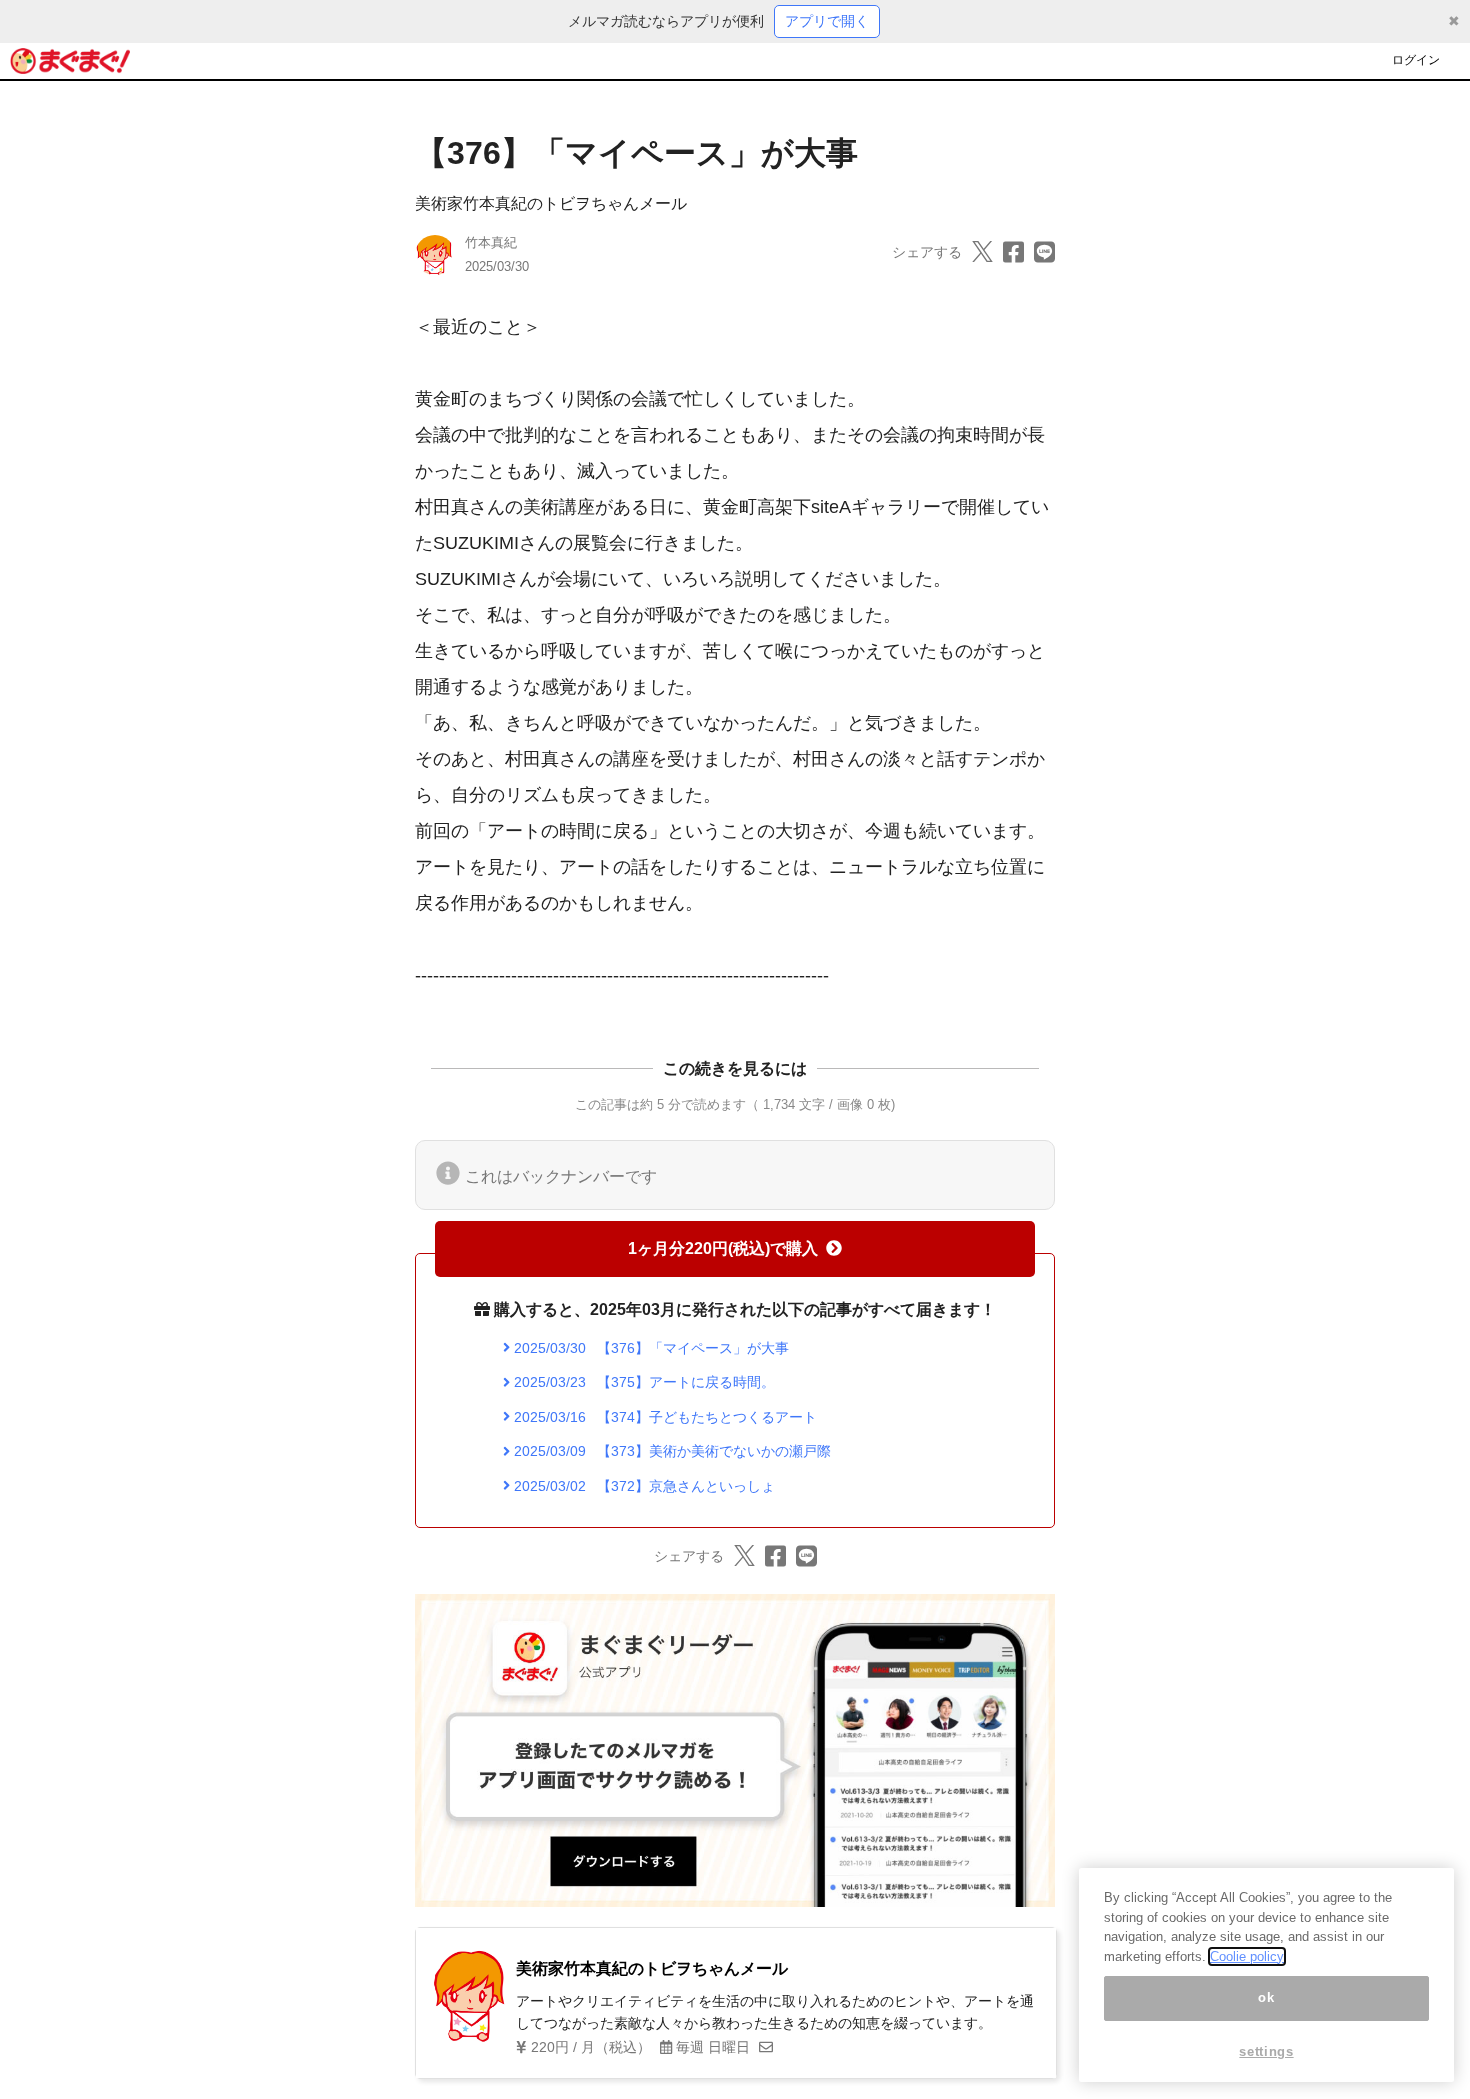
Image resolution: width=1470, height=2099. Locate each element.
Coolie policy (1247, 1956)
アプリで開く (827, 21)
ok (1266, 1998)
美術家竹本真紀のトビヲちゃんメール (551, 203)
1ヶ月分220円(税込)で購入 (723, 1248)
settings (1266, 2051)
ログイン (1416, 60)
